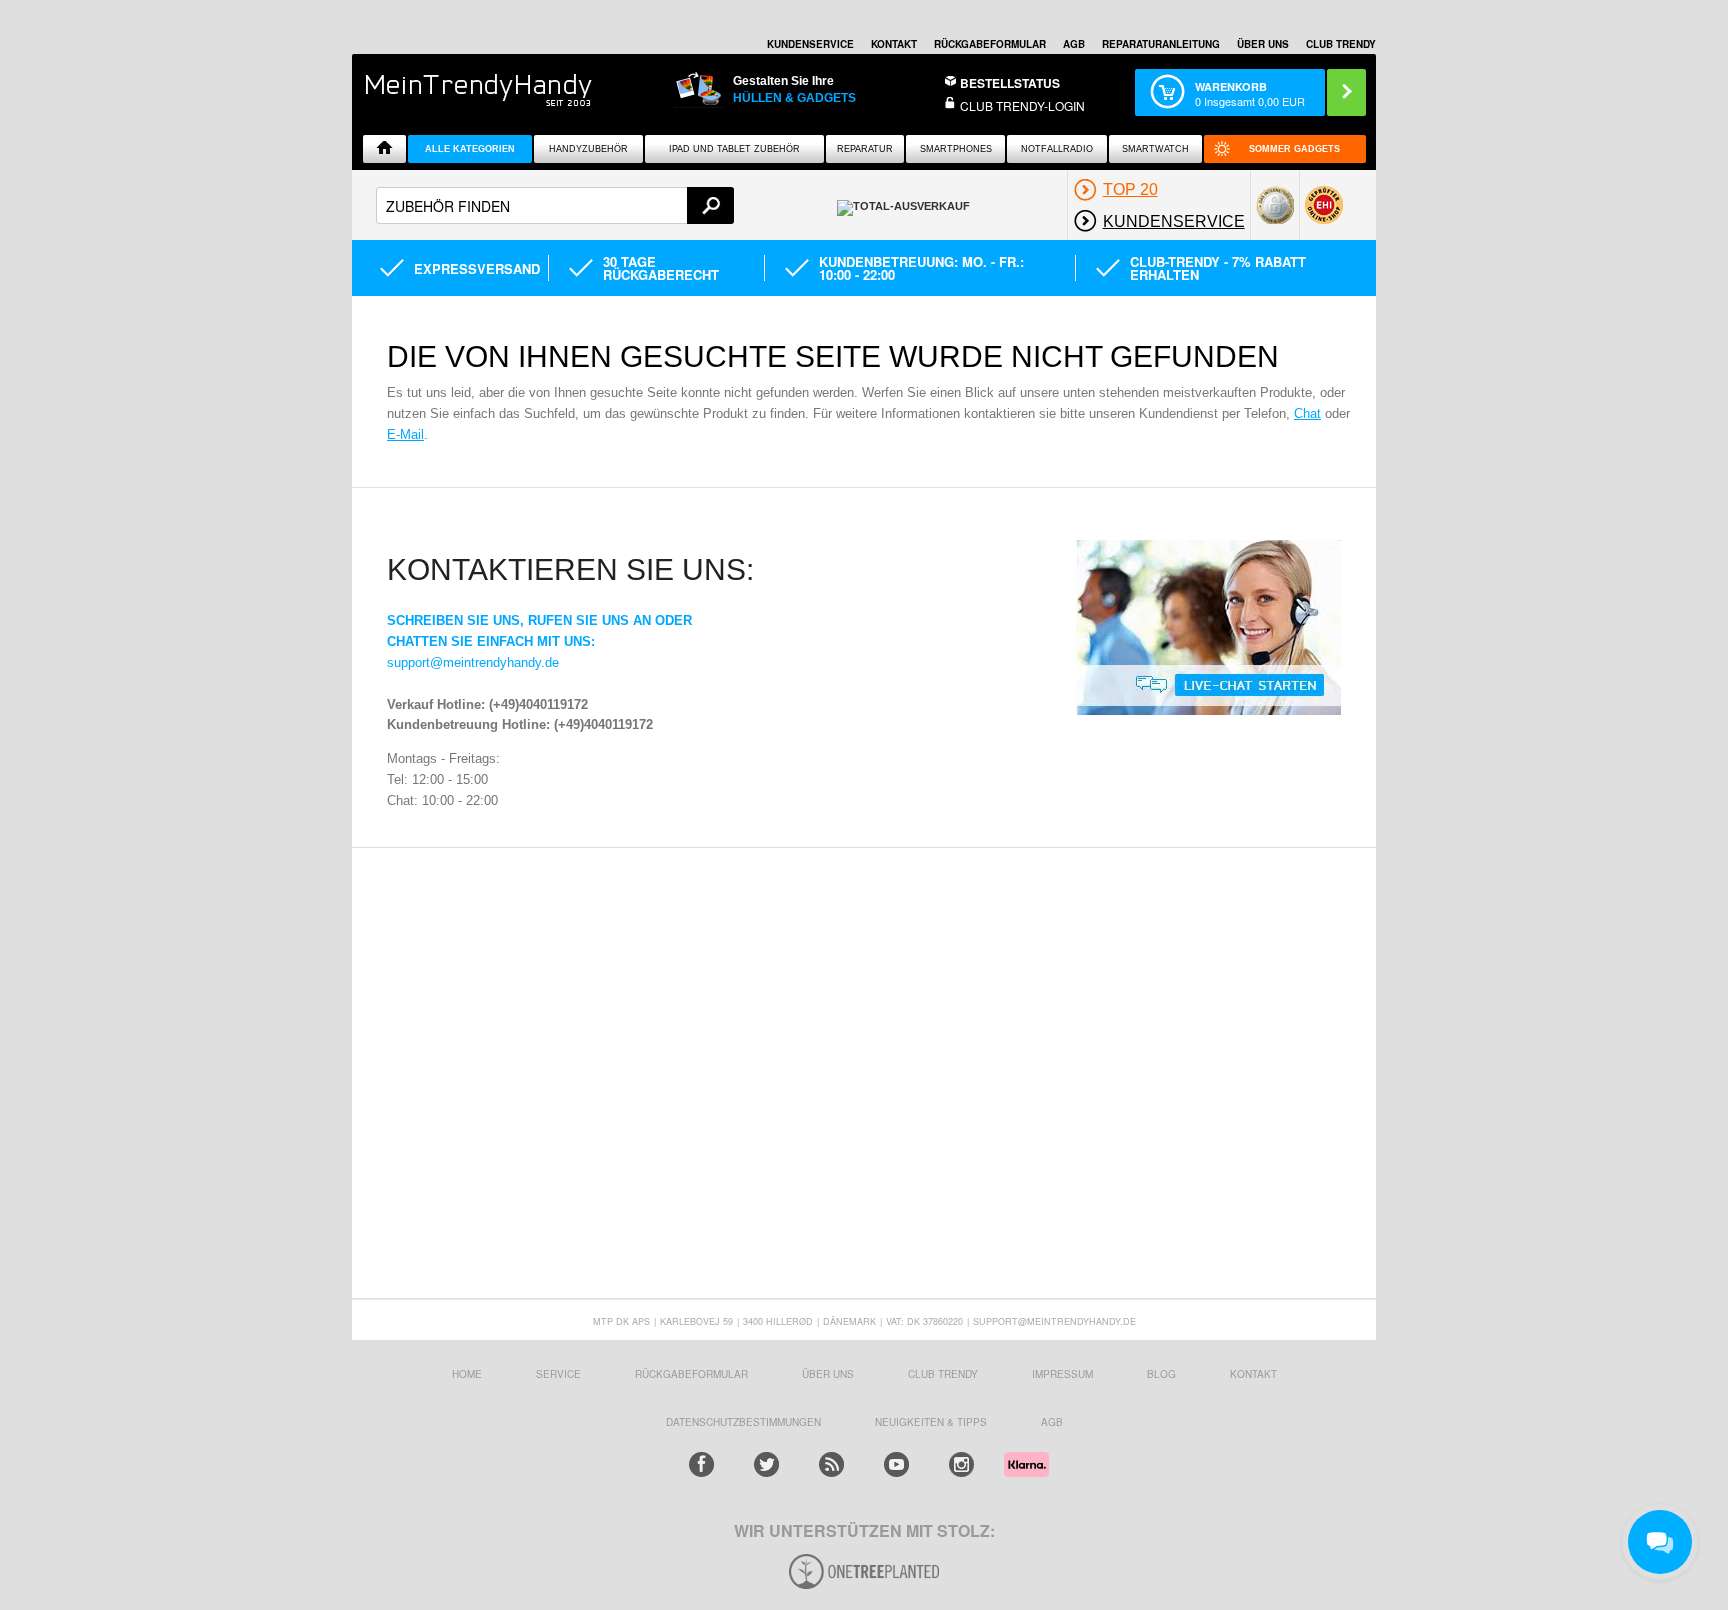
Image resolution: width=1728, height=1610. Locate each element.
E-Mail (405, 434)
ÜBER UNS (1263, 44)
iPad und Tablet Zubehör (734, 149)
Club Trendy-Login (1022, 105)
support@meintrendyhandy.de (473, 662)
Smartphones (956, 149)
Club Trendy (943, 1374)
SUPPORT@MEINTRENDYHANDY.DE (1054, 1321)
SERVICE (558, 1374)
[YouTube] (896, 1464)
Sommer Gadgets (1294, 149)
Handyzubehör (588, 149)
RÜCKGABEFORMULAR (990, 44)
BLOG (1161, 1374)
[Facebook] (701, 1464)
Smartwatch (1155, 149)
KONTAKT (1253, 1374)
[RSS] (831, 1464)
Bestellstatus (1010, 83)
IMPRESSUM (1062, 1374)
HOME (467, 1374)
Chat (1307, 413)
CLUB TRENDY (1341, 44)
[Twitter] (766, 1464)
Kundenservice (810, 44)
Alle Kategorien (470, 149)
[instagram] (961, 1464)
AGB (1074, 44)
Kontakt (894, 44)
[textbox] (555, 205)
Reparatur (865, 149)
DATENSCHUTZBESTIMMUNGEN (743, 1422)
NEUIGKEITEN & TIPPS (931, 1422)
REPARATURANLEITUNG (1161, 44)
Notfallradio (1057, 149)
